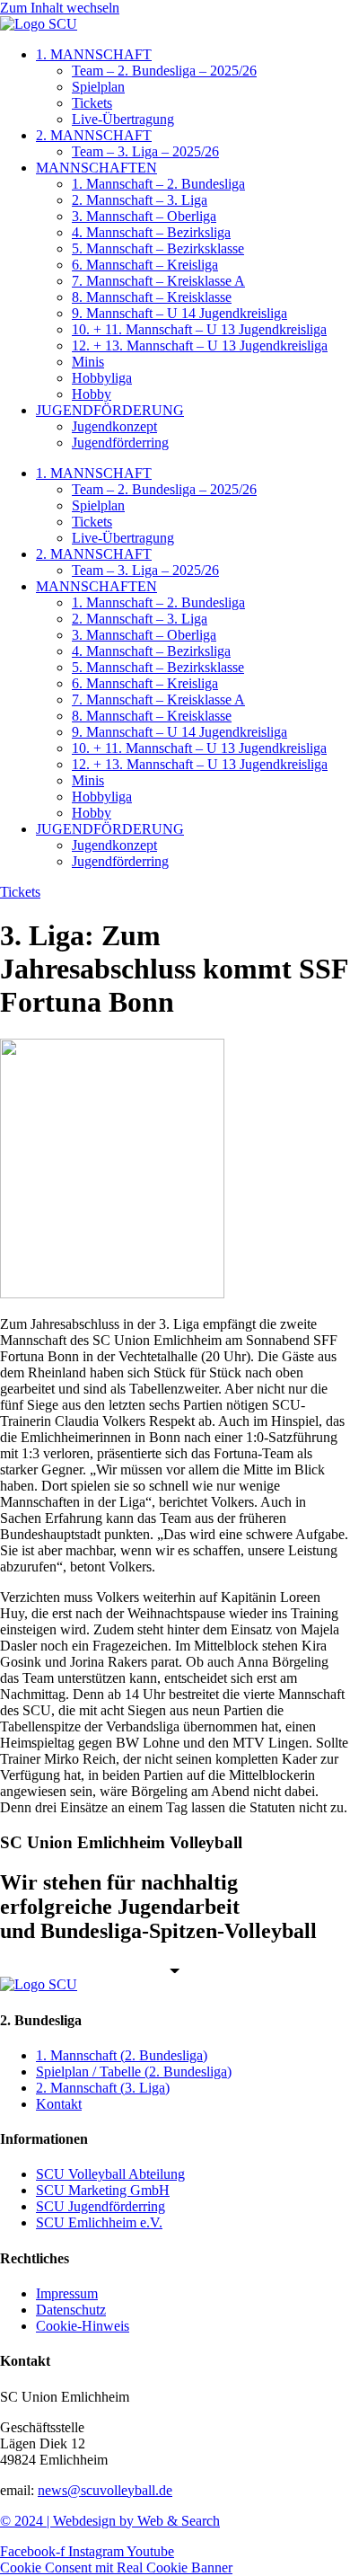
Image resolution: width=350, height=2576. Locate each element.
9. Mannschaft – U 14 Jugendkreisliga (179, 313)
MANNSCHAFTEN (96, 168)
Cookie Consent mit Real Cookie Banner (116, 2567)
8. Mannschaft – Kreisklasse (152, 297)
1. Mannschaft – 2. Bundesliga (158, 184)
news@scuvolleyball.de (105, 2490)
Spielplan (98, 87)
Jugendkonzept (114, 426)
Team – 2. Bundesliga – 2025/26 (164, 71)
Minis (88, 362)
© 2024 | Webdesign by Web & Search (110, 2521)
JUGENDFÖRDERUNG (110, 410)
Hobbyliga (102, 378)
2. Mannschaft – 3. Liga (140, 200)
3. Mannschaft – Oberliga (144, 216)
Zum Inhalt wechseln (60, 8)
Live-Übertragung (123, 119)
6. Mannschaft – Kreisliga (145, 265)
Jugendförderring (120, 443)
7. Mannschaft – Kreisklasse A (158, 281)
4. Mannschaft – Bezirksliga (151, 232)
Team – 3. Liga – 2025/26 (145, 151)
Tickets (92, 103)
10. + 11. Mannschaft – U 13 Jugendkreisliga (199, 329)
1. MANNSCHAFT (94, 54)
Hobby (92, 394)
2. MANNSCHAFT (94, 135)
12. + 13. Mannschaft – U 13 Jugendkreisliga (200, 345)
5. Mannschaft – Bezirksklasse (158, 248)
